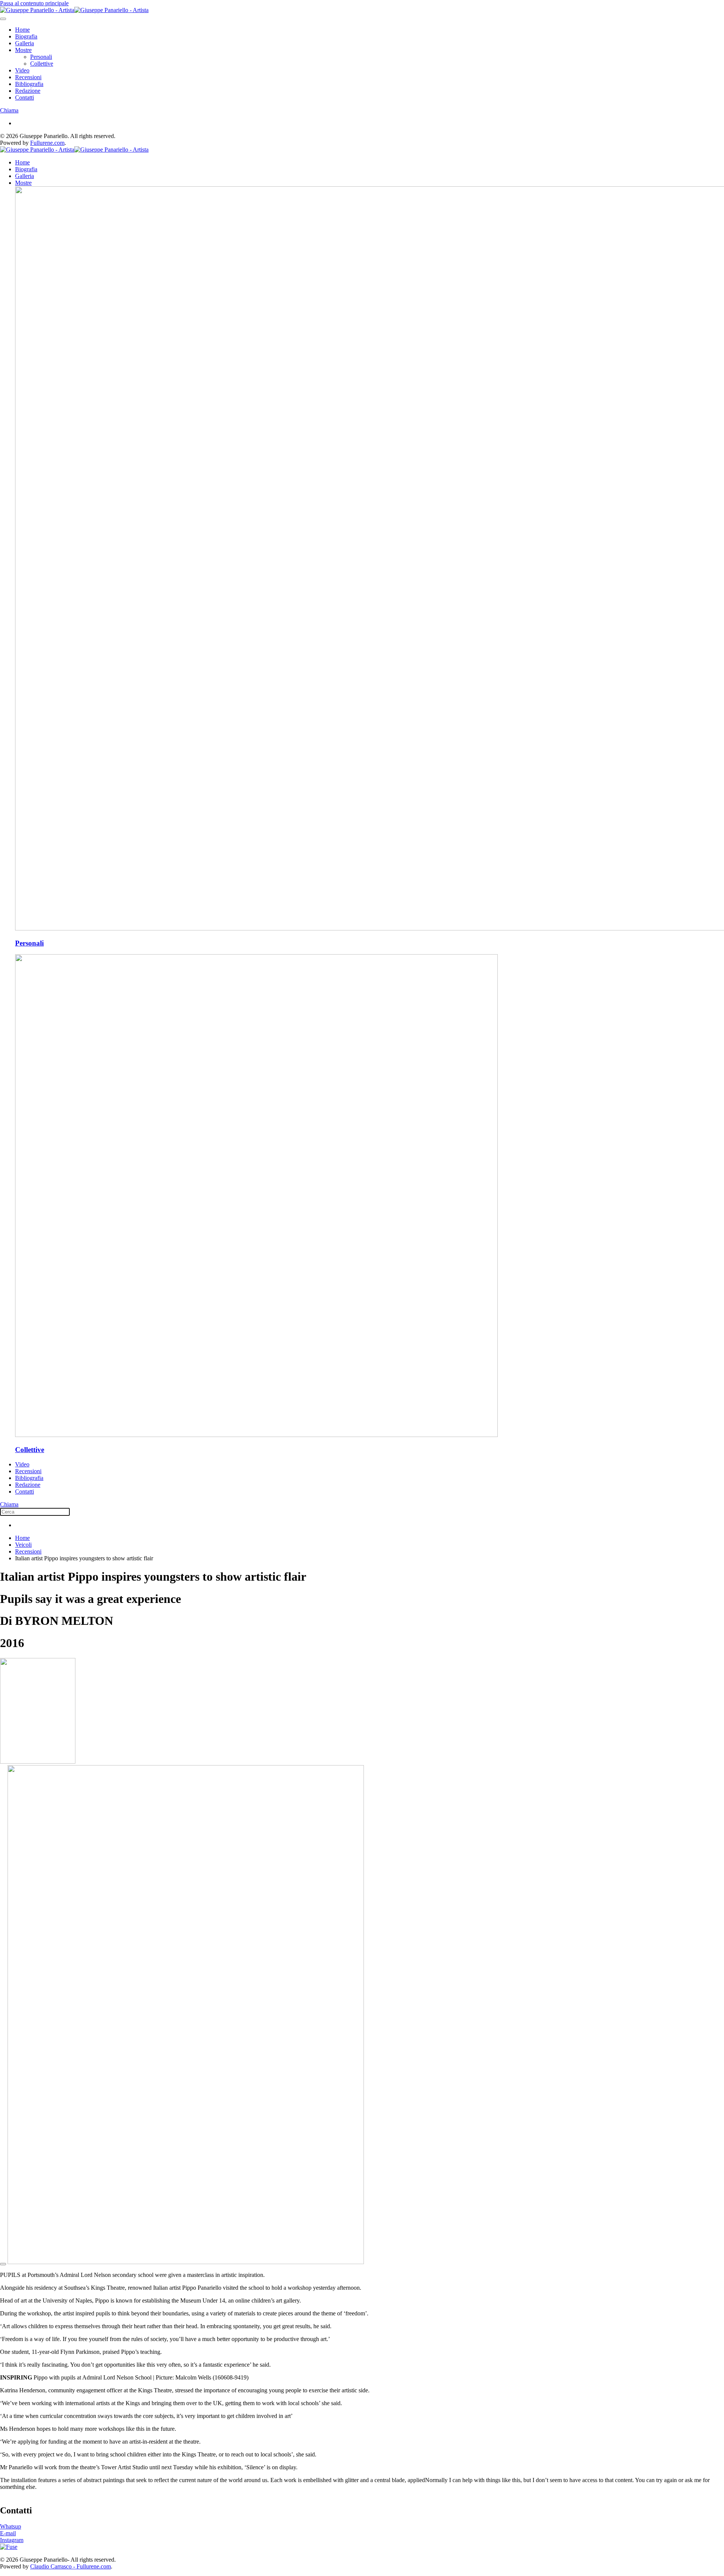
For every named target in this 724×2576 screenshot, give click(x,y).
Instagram (12, 2540)
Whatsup (11, 2526)
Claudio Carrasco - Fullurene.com (71, 2566)
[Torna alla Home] (74, 10)
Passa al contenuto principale (34, 3)
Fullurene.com (47, 143)
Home (22, 30)
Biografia (26, 36)
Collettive (42, 64)
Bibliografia (29, 84)
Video (22, 70)
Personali (41, 57)
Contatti (25, 97)
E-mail (8, 2533)
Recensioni (28, 77)
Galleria (25, 43)
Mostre (23, 50)
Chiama (9, 110)
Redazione (28, 91)
